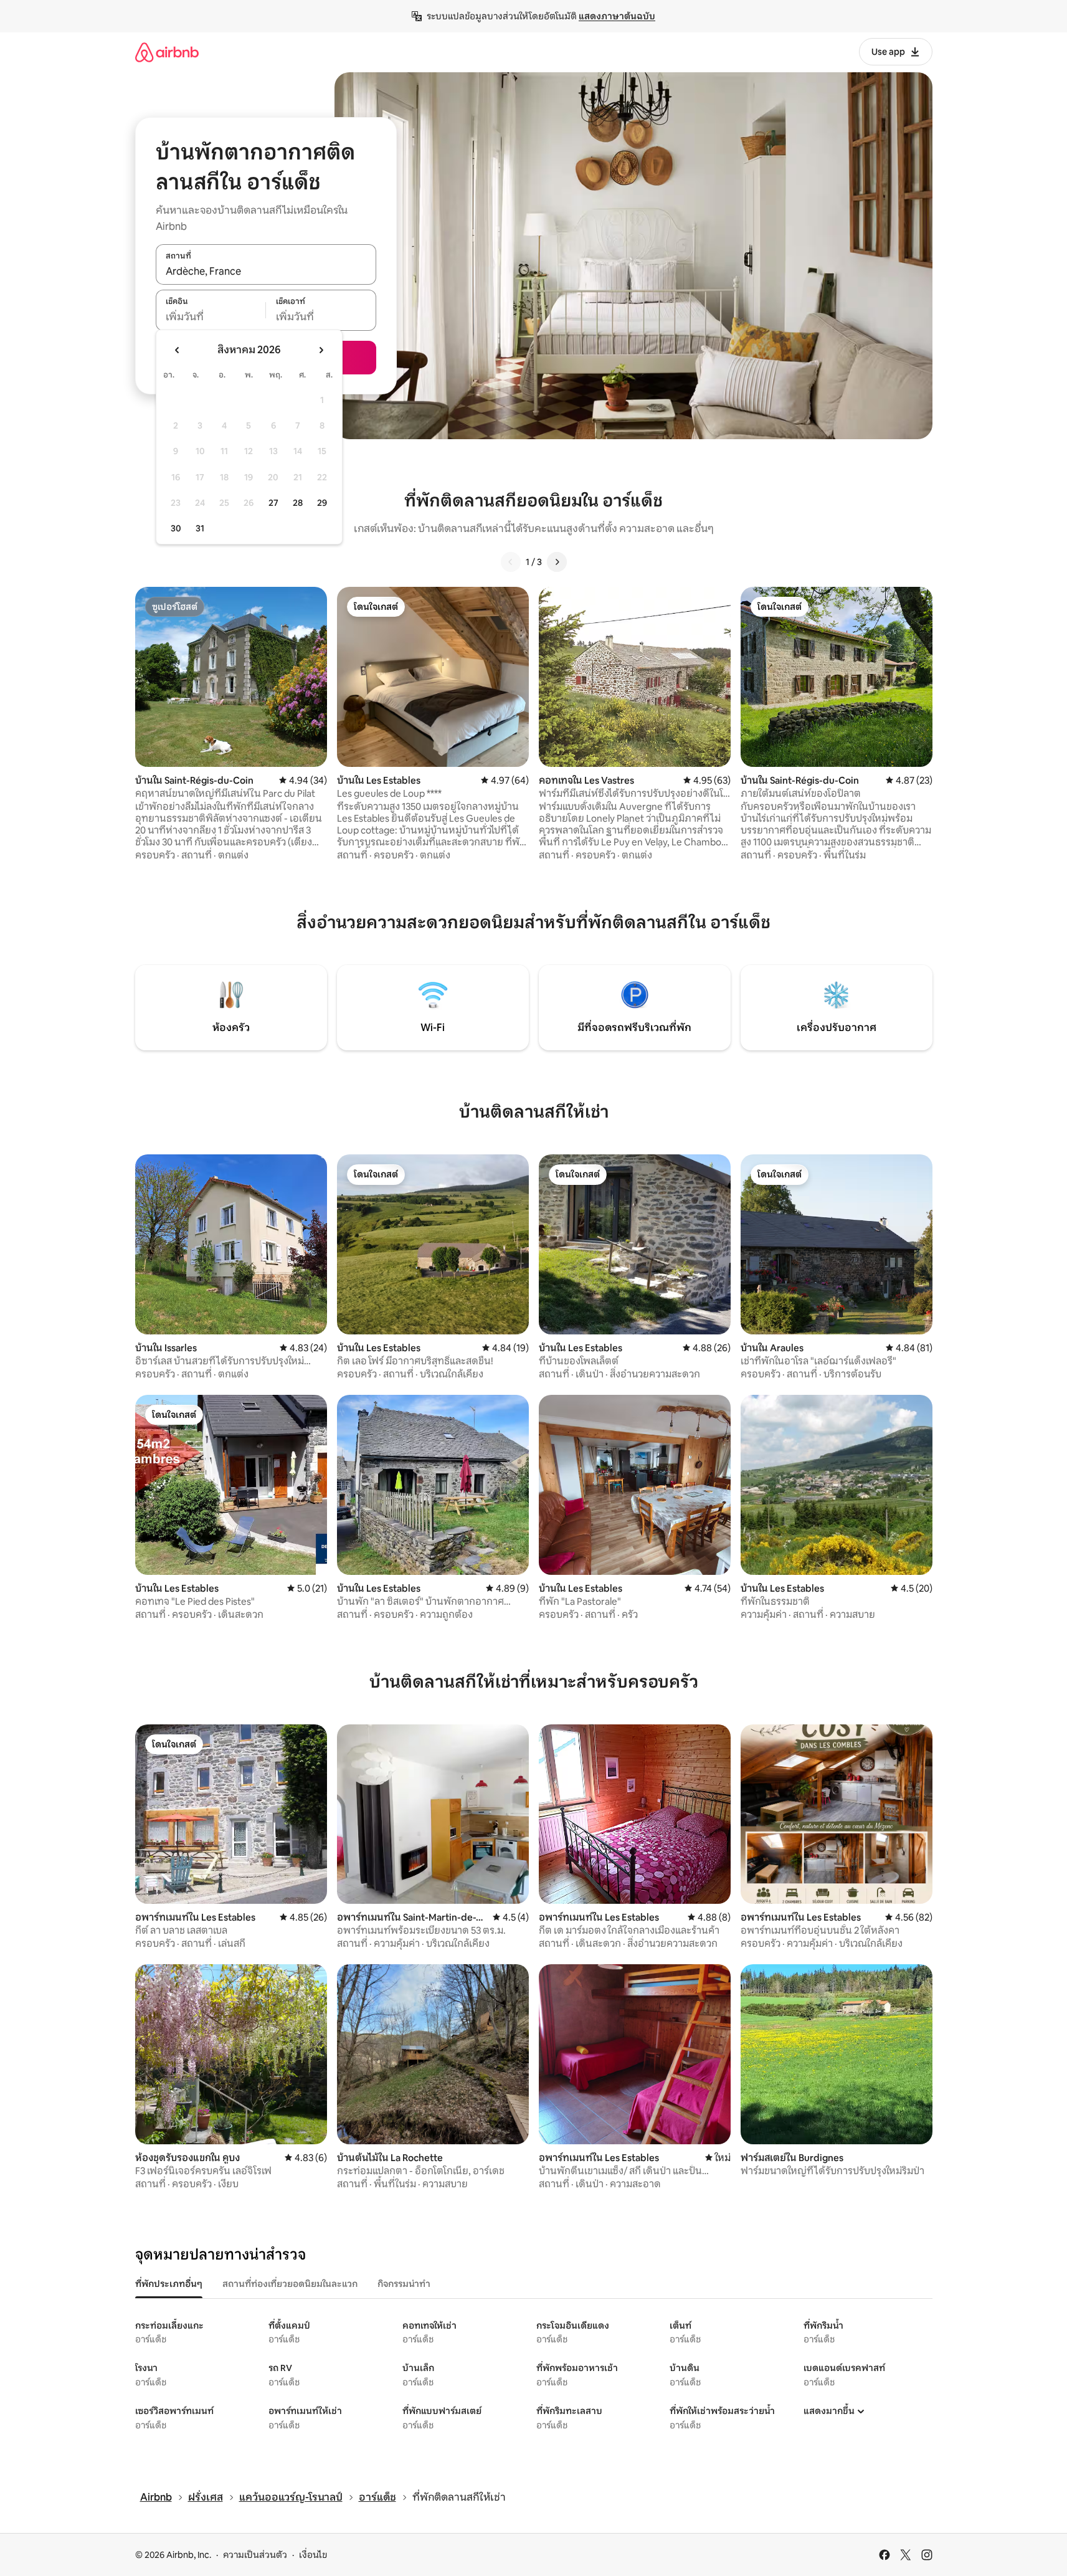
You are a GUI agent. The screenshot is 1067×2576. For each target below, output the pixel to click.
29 (322, 503)
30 (176, 528)
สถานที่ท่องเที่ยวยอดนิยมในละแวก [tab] (290, 2284)
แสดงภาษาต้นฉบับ (617, 16)
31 (200, 528)
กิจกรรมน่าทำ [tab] (404, 2284)
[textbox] (211, 317)
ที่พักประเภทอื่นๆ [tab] (169, 2284)
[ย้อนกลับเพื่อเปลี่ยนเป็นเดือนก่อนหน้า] (178, 350)
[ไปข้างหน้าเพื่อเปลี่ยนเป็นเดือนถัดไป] (321, 350)
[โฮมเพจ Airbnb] (167, 52)
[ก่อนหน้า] (511, 562)
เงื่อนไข (313, 2555)
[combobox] (266, 271)
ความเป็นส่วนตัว (255, 2555)
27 (273, 503)
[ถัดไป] (557, 562)
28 (298, 503)
